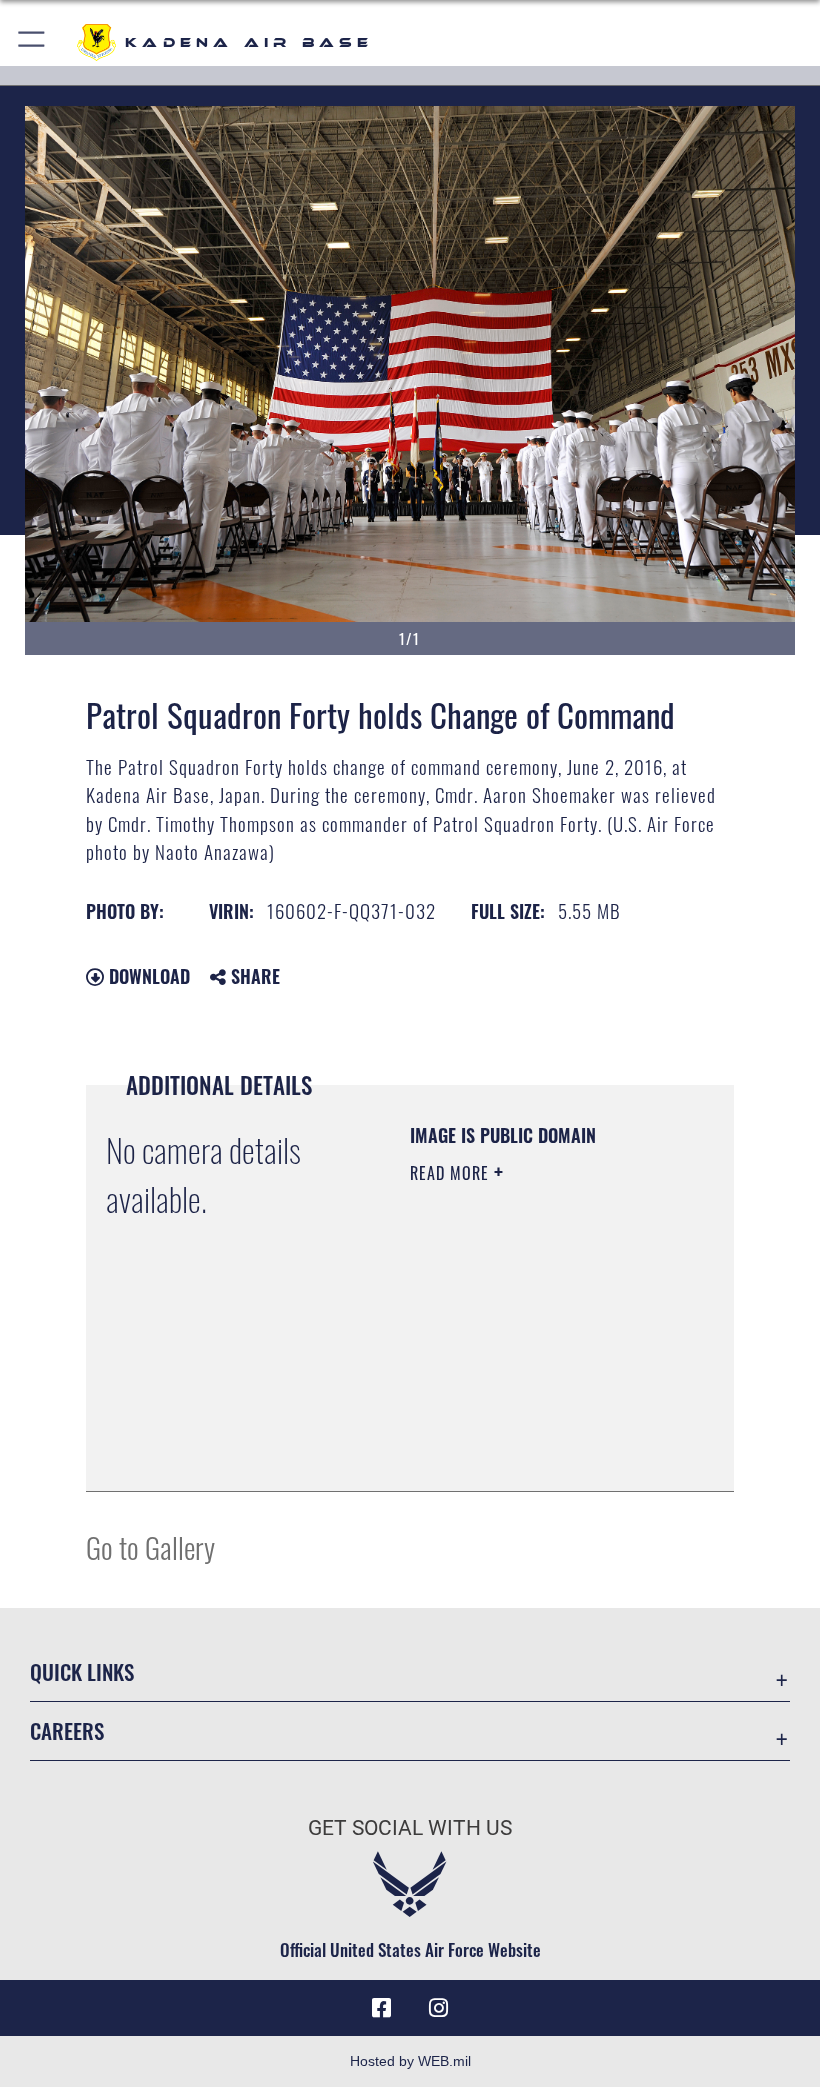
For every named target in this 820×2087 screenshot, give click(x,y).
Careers (67, 1730)
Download (147, 976)
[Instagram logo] (438, 2008)
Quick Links (82, 1671)
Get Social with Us (410, 1828)
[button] (32, 42)
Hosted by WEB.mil (410, 2061)
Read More (452, 1173)
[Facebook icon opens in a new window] (382, 2008)
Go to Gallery (150, 1546)
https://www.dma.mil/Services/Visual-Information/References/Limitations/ (531, 1426)
